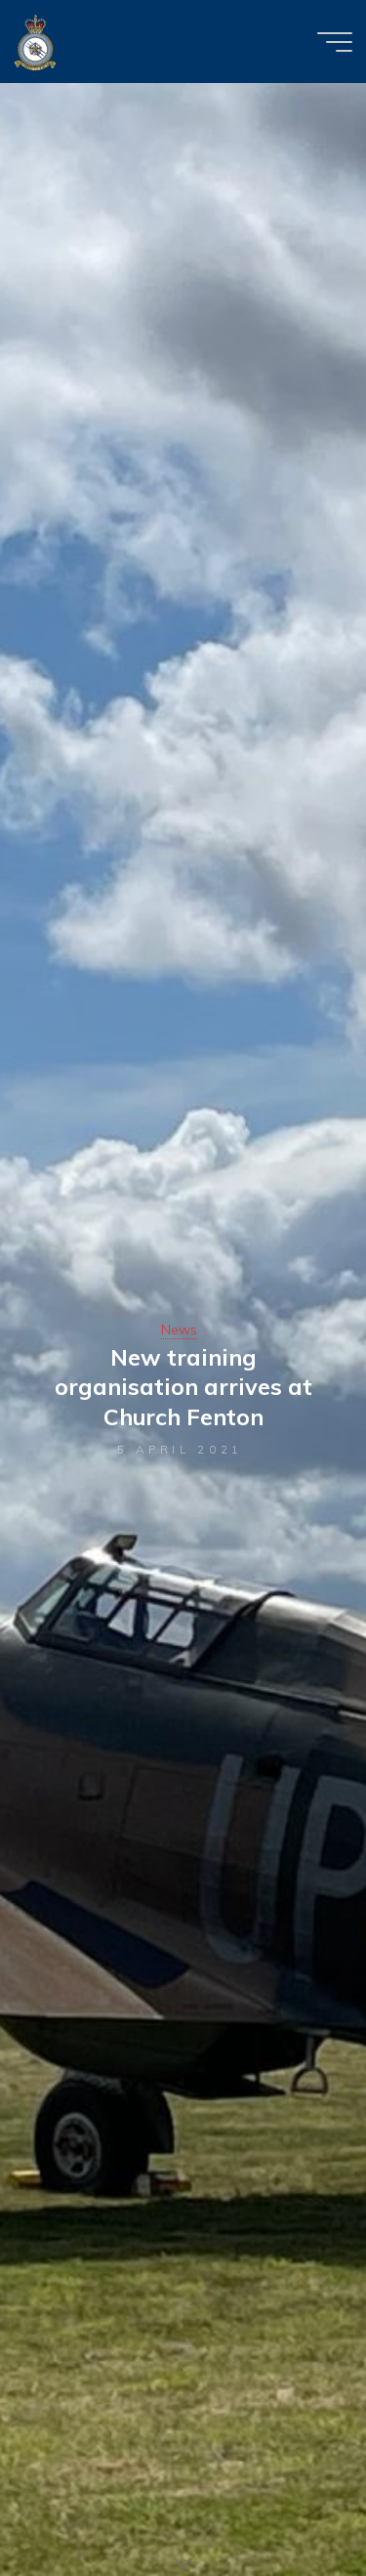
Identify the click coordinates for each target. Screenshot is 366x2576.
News (179, 1330)
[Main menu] (335, 42)
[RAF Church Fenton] (35, 41)
